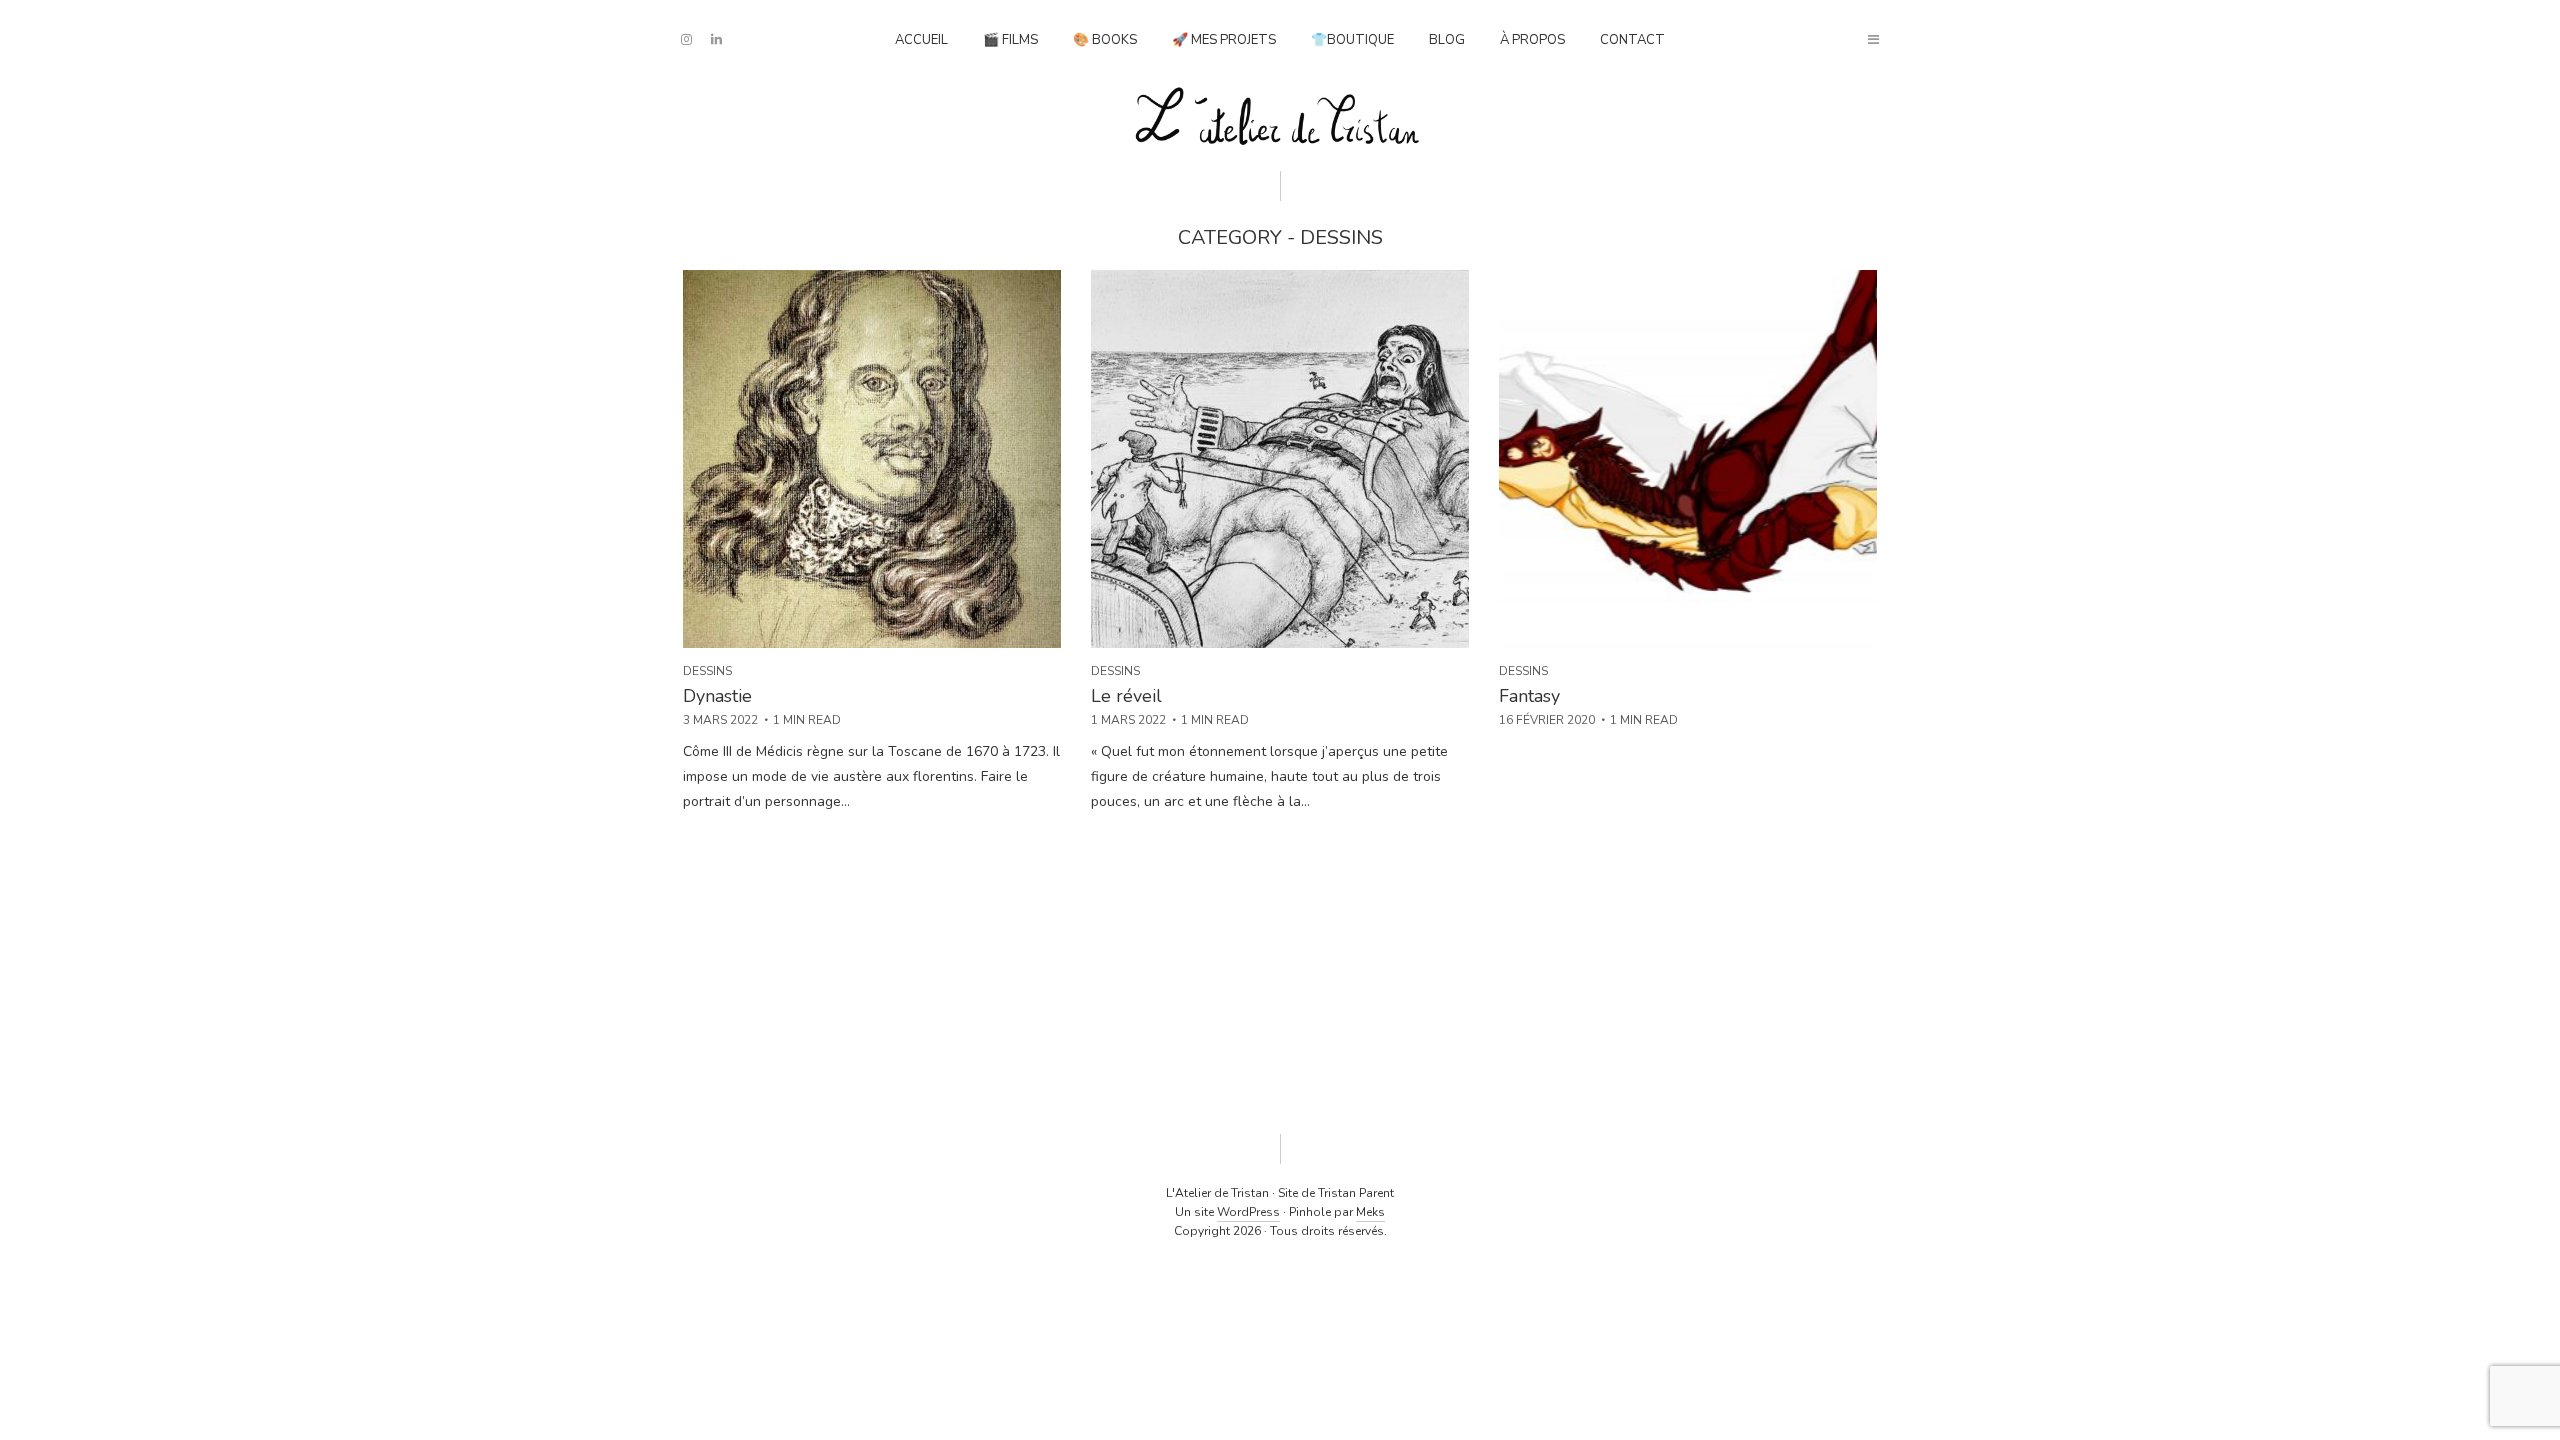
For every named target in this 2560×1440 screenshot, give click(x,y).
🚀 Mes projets (1224, 40)
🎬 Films (1010, 40)
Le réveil (1126, 696)
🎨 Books (1105, 40)
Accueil (921, 40)
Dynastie (717, 696)
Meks (1370, 1212)
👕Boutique (1352, 40)
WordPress (1248, 1212)
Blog (1447, 40)
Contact (1632, 40)
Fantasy (1529, 696)
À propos (1532, 40)
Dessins (707, 671)
